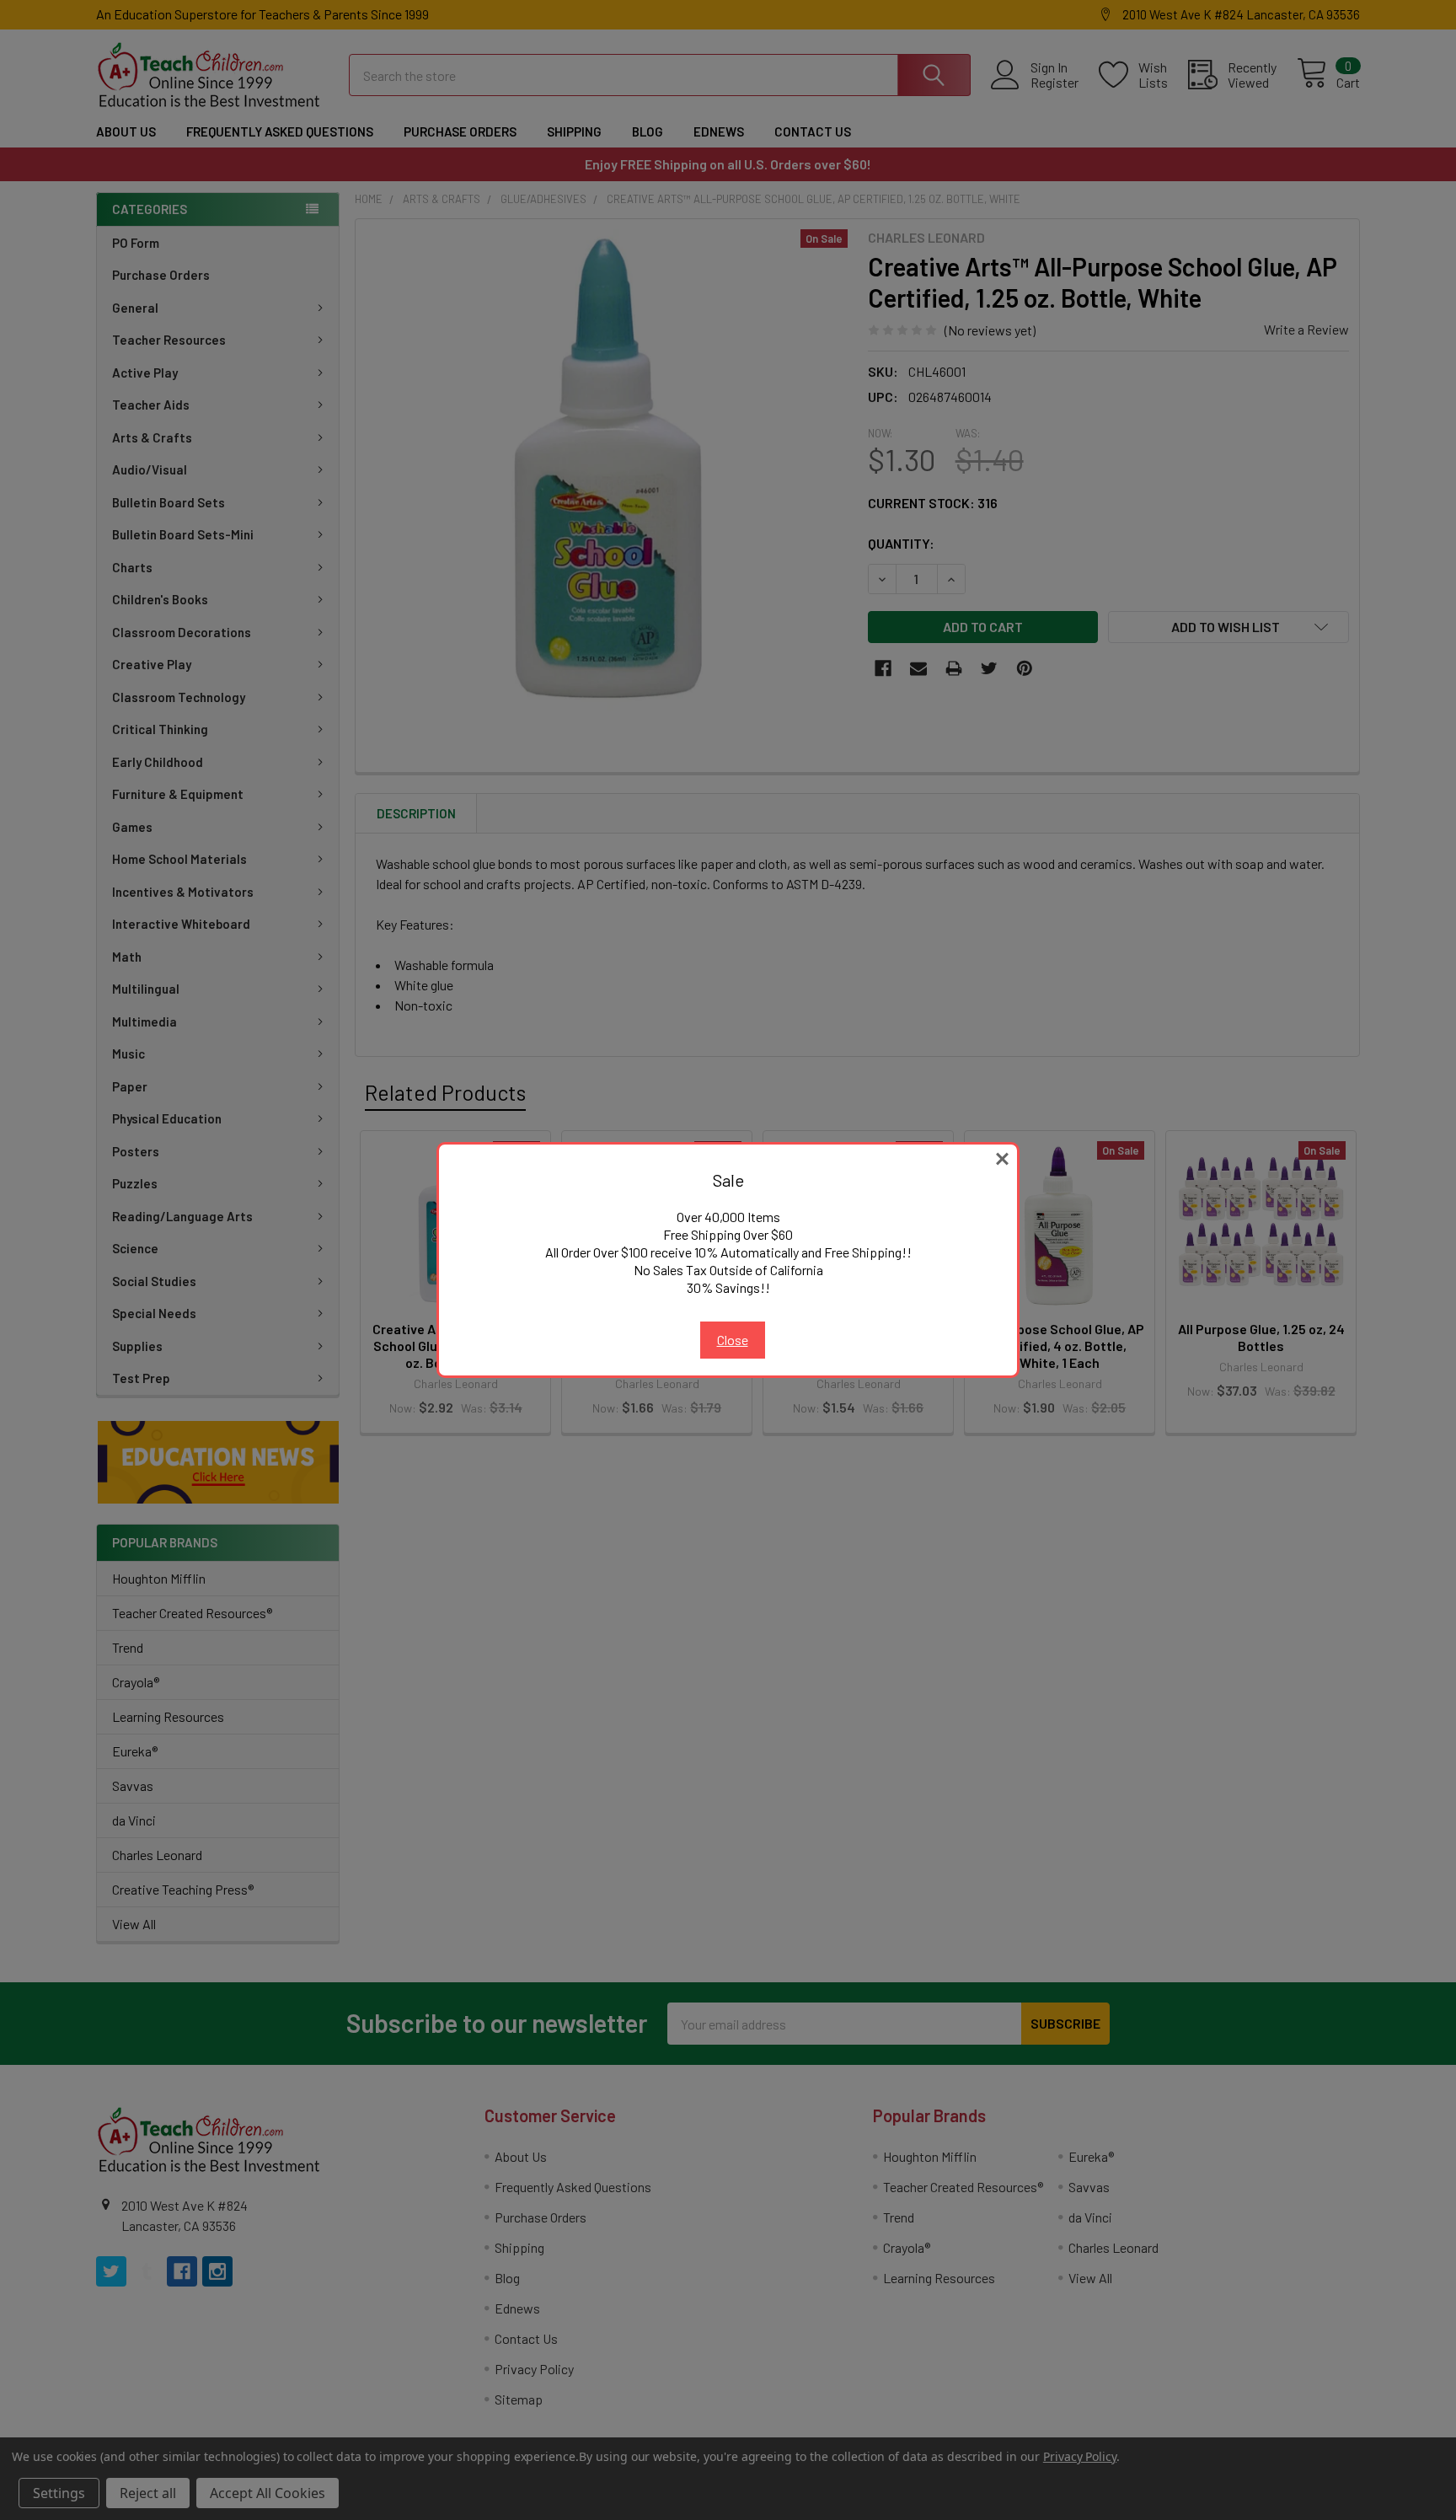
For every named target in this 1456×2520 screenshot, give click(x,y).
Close (733, 1340)
